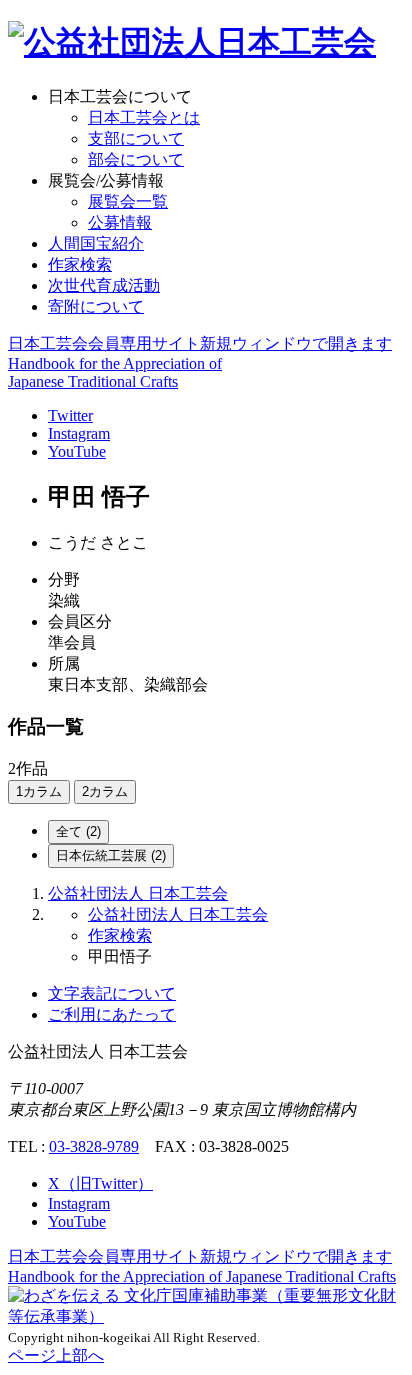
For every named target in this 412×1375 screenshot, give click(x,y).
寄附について (96, 306)
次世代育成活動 (104, 285)
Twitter (70, 415)
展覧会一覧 (128, 201)
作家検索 (80, 264)
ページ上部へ (56, 1355)
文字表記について (112, 993)
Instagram (79, 433)
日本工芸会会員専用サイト (200, 343)
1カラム (39, 791)
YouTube (77, 451)
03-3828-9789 (94, 1146)
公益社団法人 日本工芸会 (138, 893)
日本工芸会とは (144, 117)
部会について (136, 159)
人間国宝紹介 (96, 243)
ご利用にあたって (112, 1014)
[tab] (78, 832)
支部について (136, 138)
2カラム (105, 791)
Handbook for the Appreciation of (202, 1276)
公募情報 (120, 222)
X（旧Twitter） (100, 1183)
